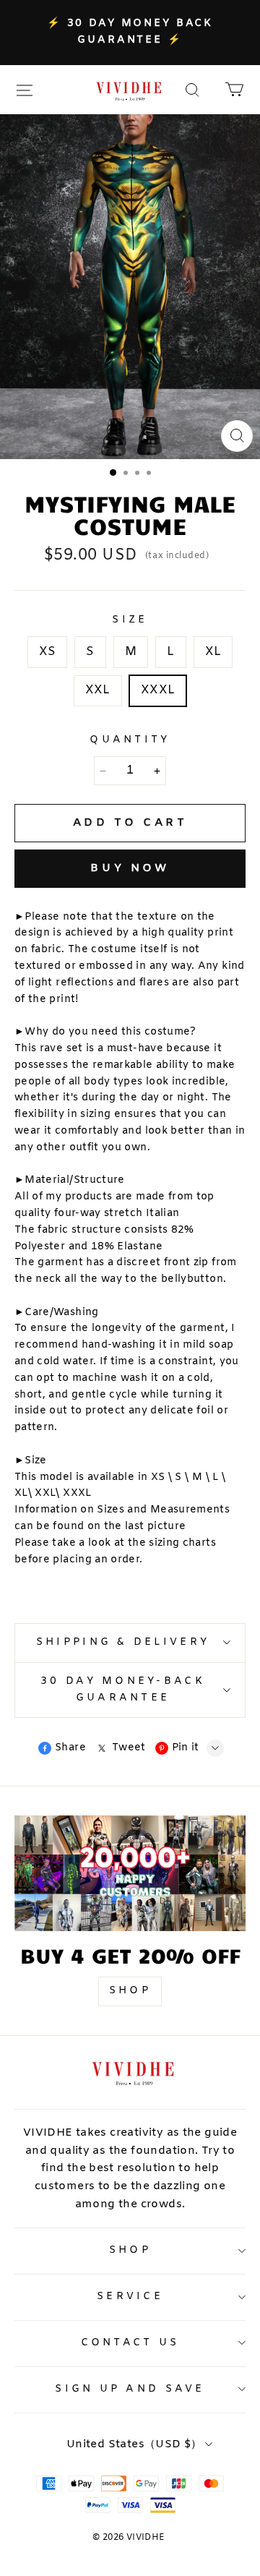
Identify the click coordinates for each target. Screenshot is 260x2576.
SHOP (130, 1991)
